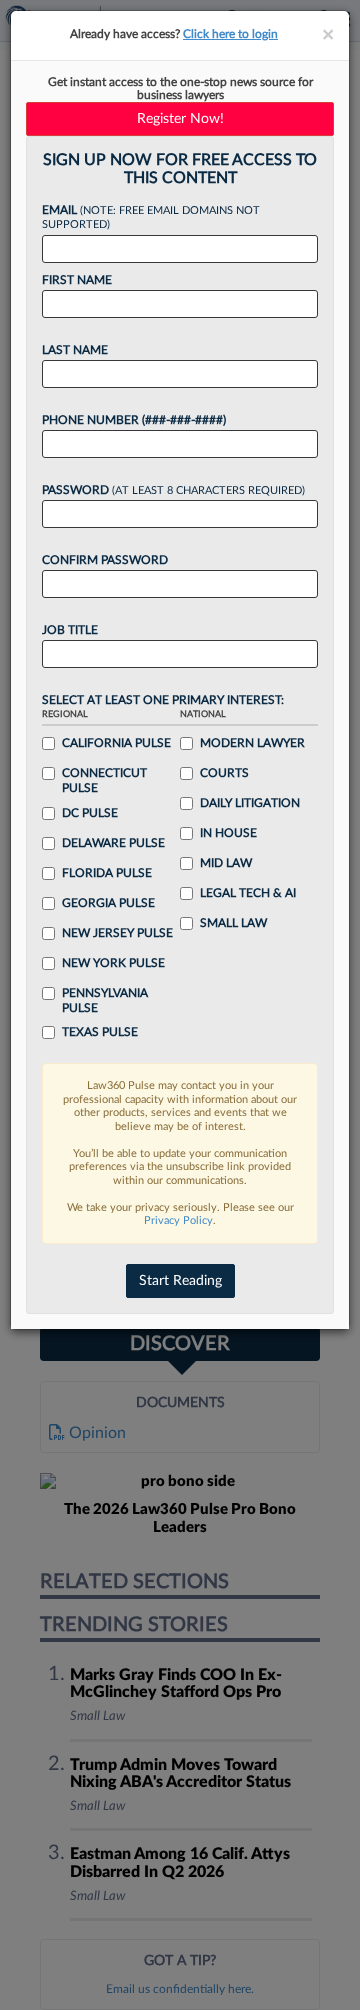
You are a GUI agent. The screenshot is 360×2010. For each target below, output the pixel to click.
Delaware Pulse (113, 843)
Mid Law (226, 863)
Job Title (70, 630)
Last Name (75, 350)
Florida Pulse (107, 873)
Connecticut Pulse (104, 780)
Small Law (233, 923)
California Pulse (116, 743)
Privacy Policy (178, 1220)
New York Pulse (113, 963)
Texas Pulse (100, 1032)
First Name (77, 280)
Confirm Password (105, 560)
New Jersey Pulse (117, 933)
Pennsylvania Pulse (105, 1000)
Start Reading (180, 1281)
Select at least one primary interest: (163, 700)
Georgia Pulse (108, 903)
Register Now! (180, 119)
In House (228, 833)
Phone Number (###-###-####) (134, 420)
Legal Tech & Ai (248, 893)
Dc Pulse (90, 813)
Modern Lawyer (252, 743)
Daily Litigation (250, 803)
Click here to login (230, 34)
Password (173, 490)
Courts (224, 773)
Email (151, 217)
